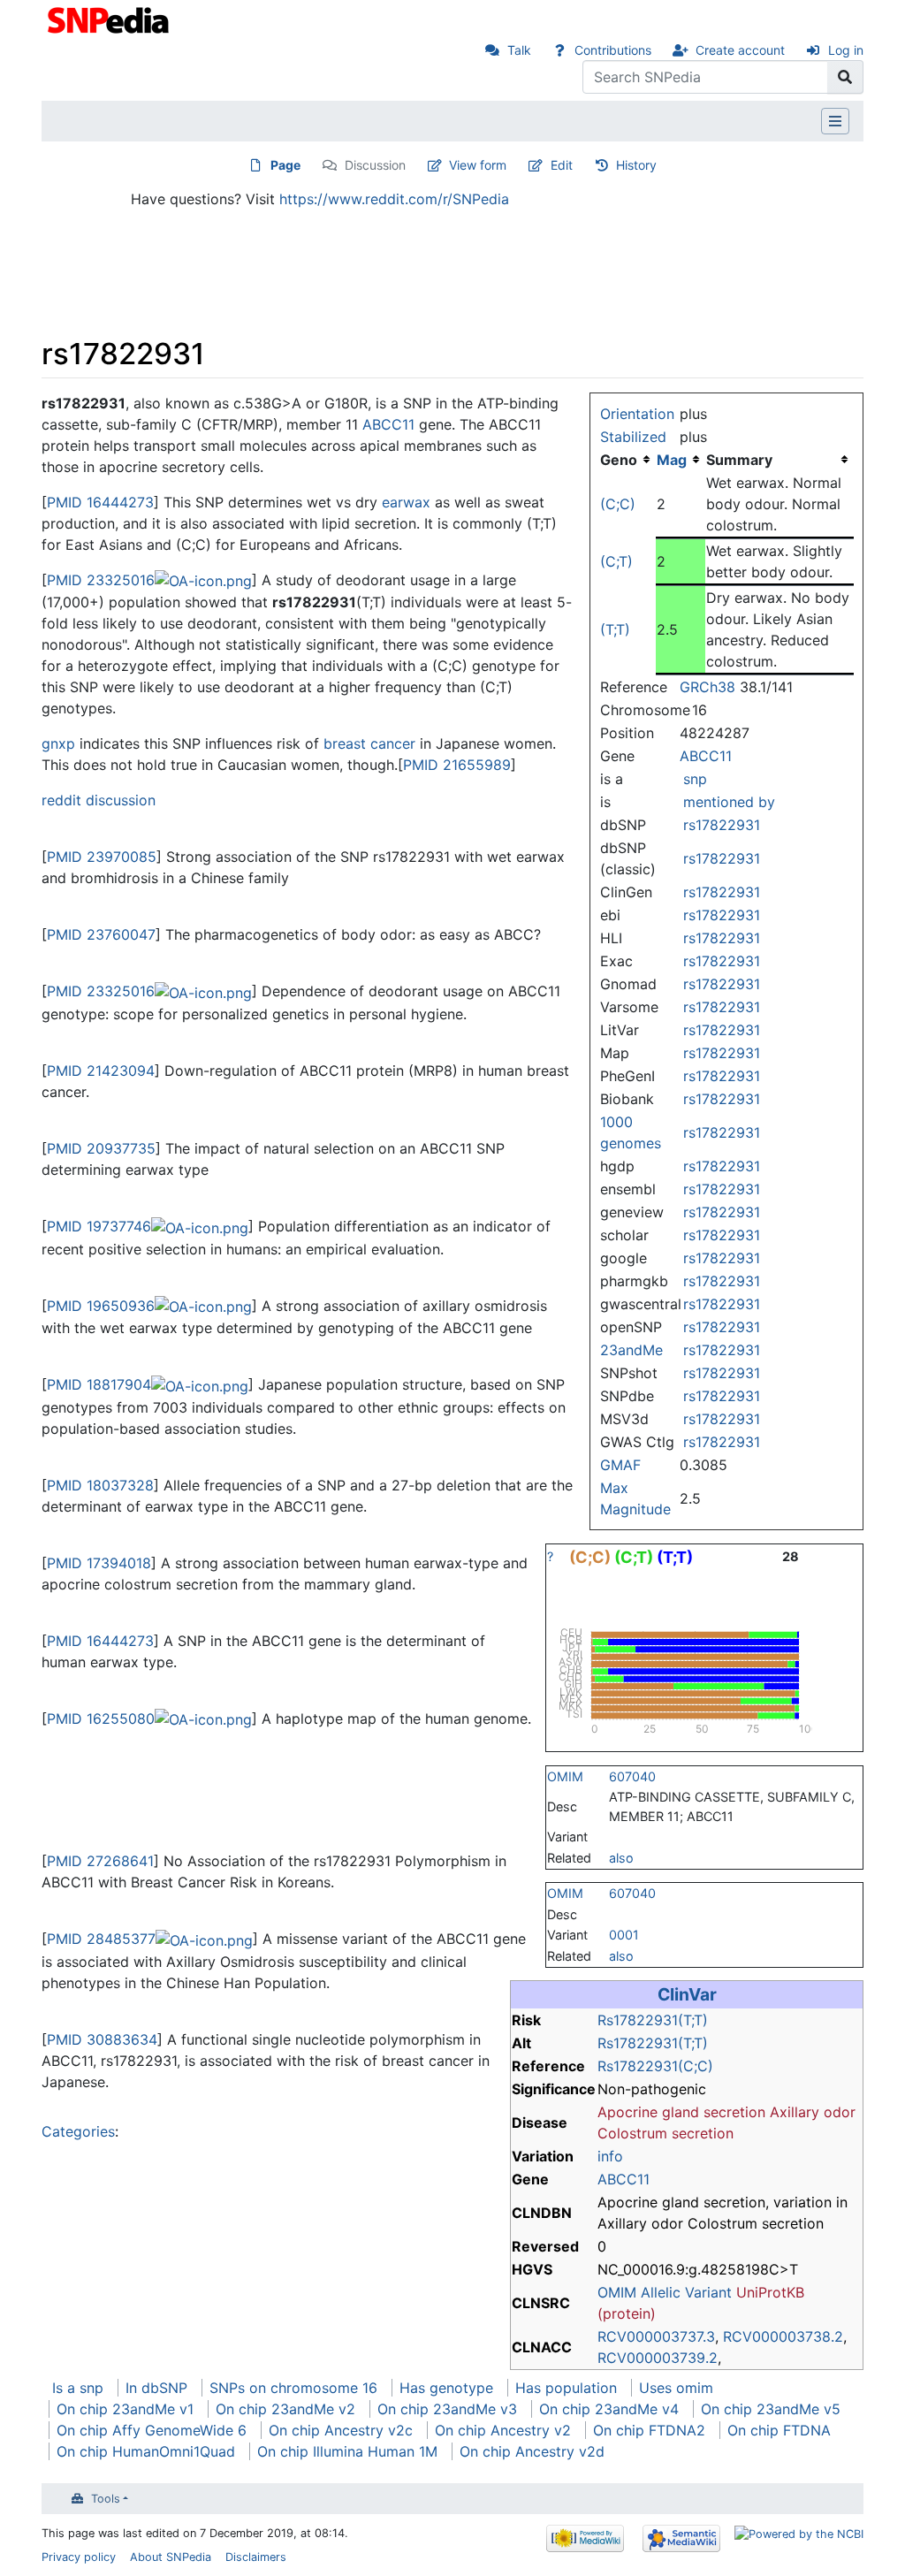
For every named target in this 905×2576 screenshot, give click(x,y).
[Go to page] (845, 77)
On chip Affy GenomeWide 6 (152, 2430)
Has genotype (446, 2388)
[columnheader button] (681, 460)
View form (478, 165)
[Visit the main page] (110, 19)
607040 (632, 1776)
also (621, 1858)
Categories (78, 2131)
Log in (846, 50)
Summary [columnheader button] (739, 460)
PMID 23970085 (102, 857)
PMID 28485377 (101, 1939)
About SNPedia (171, 2557)
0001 (624, 1935)
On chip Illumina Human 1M (347, 2451)
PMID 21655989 (457, 765)
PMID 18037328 (100, 1485)
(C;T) (616, 561)
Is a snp (78, 2388)
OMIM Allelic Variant (665, 2292)
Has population (566, 2388)
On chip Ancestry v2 (503, 2430)
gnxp (58, 743)
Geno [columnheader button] (619, 460)
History (636, 165)
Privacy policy (79, 2557)
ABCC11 (706, 756)
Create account (740, 50)
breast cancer (369, 743)
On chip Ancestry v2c (341, 2430)
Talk (519, 50)
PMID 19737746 (99, 1226)
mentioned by (729, 802)
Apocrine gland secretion (681, 2112)
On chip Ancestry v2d (532, 2451)
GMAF (620, 1465)
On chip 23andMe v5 (771, 2409)
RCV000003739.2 (658, 2358)
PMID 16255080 (101, 1719)
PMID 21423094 (101, 1071)
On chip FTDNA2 (649, 2430)
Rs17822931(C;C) (655, 2066)
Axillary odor (813, 2112)
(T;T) (615, 629)
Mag (672, 460)
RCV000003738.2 (783, 2336)
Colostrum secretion (665, 2133)
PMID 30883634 (102, 2039)
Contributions (613, 50)
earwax (406, 502)
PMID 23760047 (101, 934)
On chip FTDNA (779, 2430)
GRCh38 (707, 687)
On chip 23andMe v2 (285, 2409)
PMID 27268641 (100, 1861)
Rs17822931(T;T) (653, 2020)
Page (285, 165)
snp (695, 779)
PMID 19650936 (101, 1306)
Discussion (375, 165)
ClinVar (687, 1994)
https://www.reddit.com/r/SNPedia (394, 199)
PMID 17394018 (99, 1563)
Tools (106, 2499)
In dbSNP (156, 2388)
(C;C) (618, 504)
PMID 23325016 (101, 580)
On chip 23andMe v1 (125, 2409)
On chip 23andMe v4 (609, 2409)
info (610, 2156)
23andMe (631, 1350)
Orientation (637, 414)
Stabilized (633, 437)
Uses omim (676, 2388)
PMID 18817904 (99, 1384)
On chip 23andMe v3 (447, 2409)
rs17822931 (722, 825)
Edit (562, 165)
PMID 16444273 (100, 502)
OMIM (565, 1776)
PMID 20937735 (101, 1148)
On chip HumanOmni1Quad (146, 2451)
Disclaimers (256, 2557)
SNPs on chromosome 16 (293, 2388)
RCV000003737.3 (656, 2336)
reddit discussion (99, 800)
